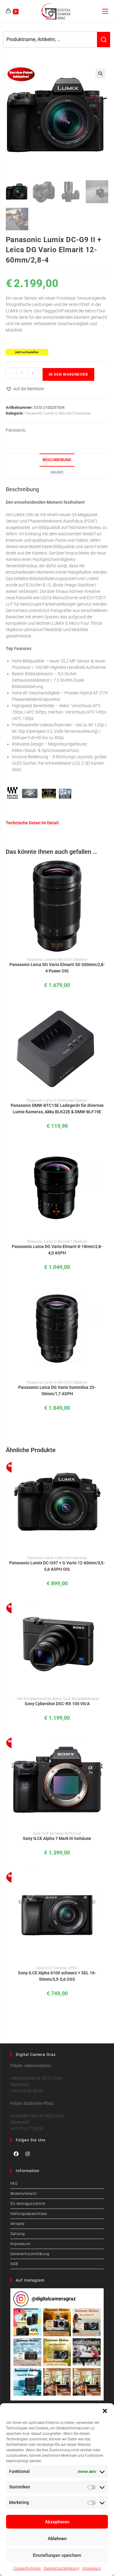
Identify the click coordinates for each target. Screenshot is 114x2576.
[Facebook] (16, 2154)
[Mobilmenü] (105, 11)
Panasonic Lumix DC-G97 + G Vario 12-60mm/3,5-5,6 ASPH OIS (57, 1566)
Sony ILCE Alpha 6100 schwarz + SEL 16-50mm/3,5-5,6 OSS (57, 1976)
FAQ (14, 2184)
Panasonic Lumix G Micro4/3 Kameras (58, 413)
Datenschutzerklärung (62, 2568)
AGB (14, 2264)
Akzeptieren (57, 2522)
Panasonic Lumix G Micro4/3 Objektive (57, 960)
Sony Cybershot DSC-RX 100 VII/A (57, 1704)
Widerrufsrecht (24, 2194)
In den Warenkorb (68, 374)
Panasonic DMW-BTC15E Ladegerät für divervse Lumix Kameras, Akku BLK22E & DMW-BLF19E (57, 1109)
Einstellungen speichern (57, 2555)
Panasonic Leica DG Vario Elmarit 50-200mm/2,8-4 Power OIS (57, 968)
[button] (105, 2411)
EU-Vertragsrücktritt (28, 2204)
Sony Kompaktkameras (81, 1699)
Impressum (92, 2568)
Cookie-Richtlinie (27, 2568)
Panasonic (16, 430)
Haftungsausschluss (29, 2214)
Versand (17, 2224)
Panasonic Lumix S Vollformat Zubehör (57, 1100)
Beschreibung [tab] (57, 460)
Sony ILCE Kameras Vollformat (57, 1834)
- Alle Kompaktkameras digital (38, 1699)
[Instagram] (28, 2154)
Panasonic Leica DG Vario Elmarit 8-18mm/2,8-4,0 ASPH (57, 1250)
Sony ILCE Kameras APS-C (57, 1968)
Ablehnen (57, 2539)
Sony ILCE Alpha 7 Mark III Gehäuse (57, 1838)
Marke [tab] (57, 472)
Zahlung (18, 2234)
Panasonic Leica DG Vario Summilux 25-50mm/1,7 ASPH (57, 1391)
